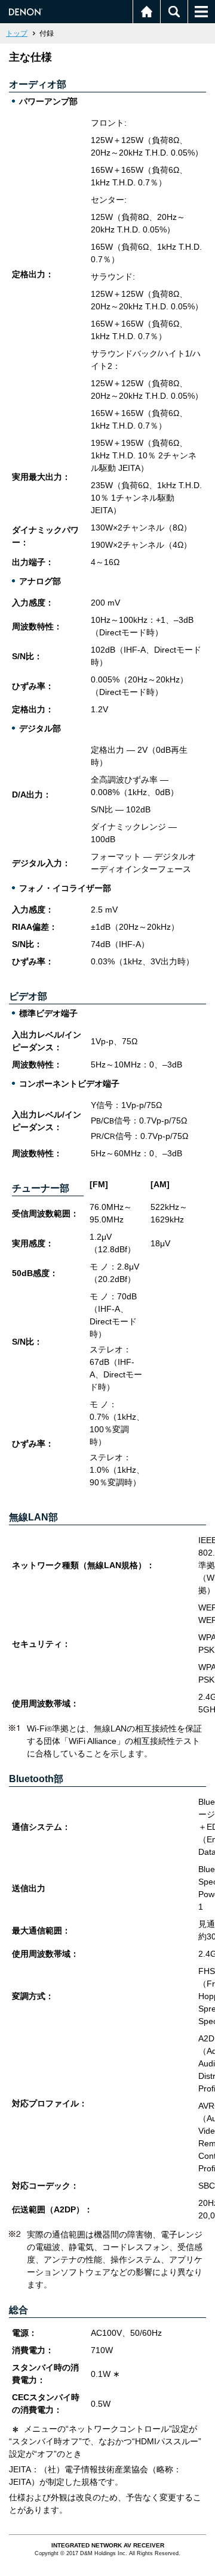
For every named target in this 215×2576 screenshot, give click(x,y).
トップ (17, 33)
